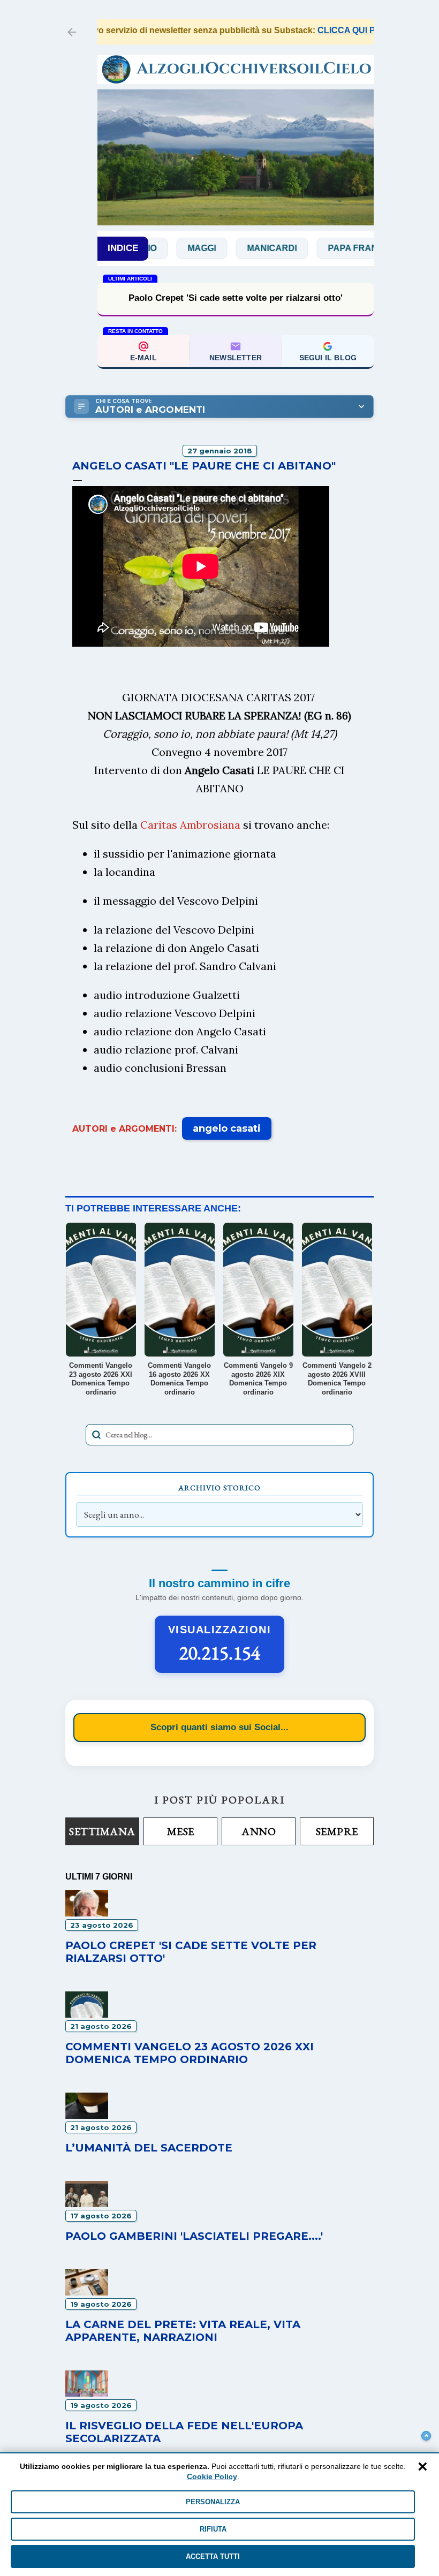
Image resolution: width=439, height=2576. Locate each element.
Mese (181, 1831)
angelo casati (227, 1128)
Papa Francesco (331, 248)
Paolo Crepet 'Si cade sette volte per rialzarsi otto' (236, 298)
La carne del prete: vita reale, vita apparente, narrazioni (183, 2331)
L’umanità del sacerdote (149, 2148)
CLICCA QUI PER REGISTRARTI (353, 30)
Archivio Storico (219, 1488)
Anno (259, 1831)
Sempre (337, 1831)
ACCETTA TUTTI (213, 2556)
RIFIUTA (213, 2529)
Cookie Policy (212, 2476)
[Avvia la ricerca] (96, 1435)
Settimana (102, 1831)
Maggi (164, 248)
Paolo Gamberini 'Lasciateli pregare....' (194, 2236)
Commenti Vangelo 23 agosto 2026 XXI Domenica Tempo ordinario (190, 2053)
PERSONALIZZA (213, 2502)
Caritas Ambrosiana (190, 825)
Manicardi (234, 248)
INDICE (123, 248)
